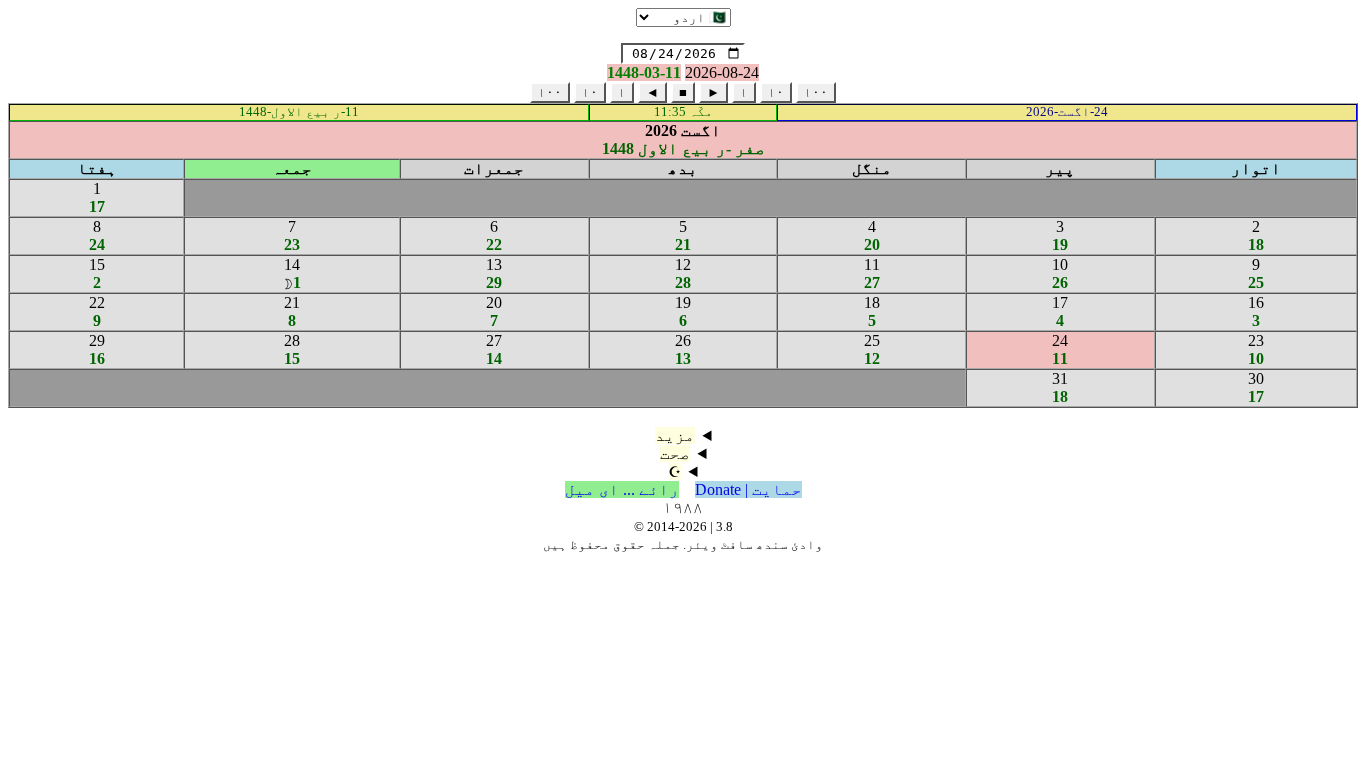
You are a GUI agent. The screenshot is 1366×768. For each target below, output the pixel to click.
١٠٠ (816, 92)
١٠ (776, 92)
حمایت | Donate (748, 489)
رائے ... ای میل (622, 489)
